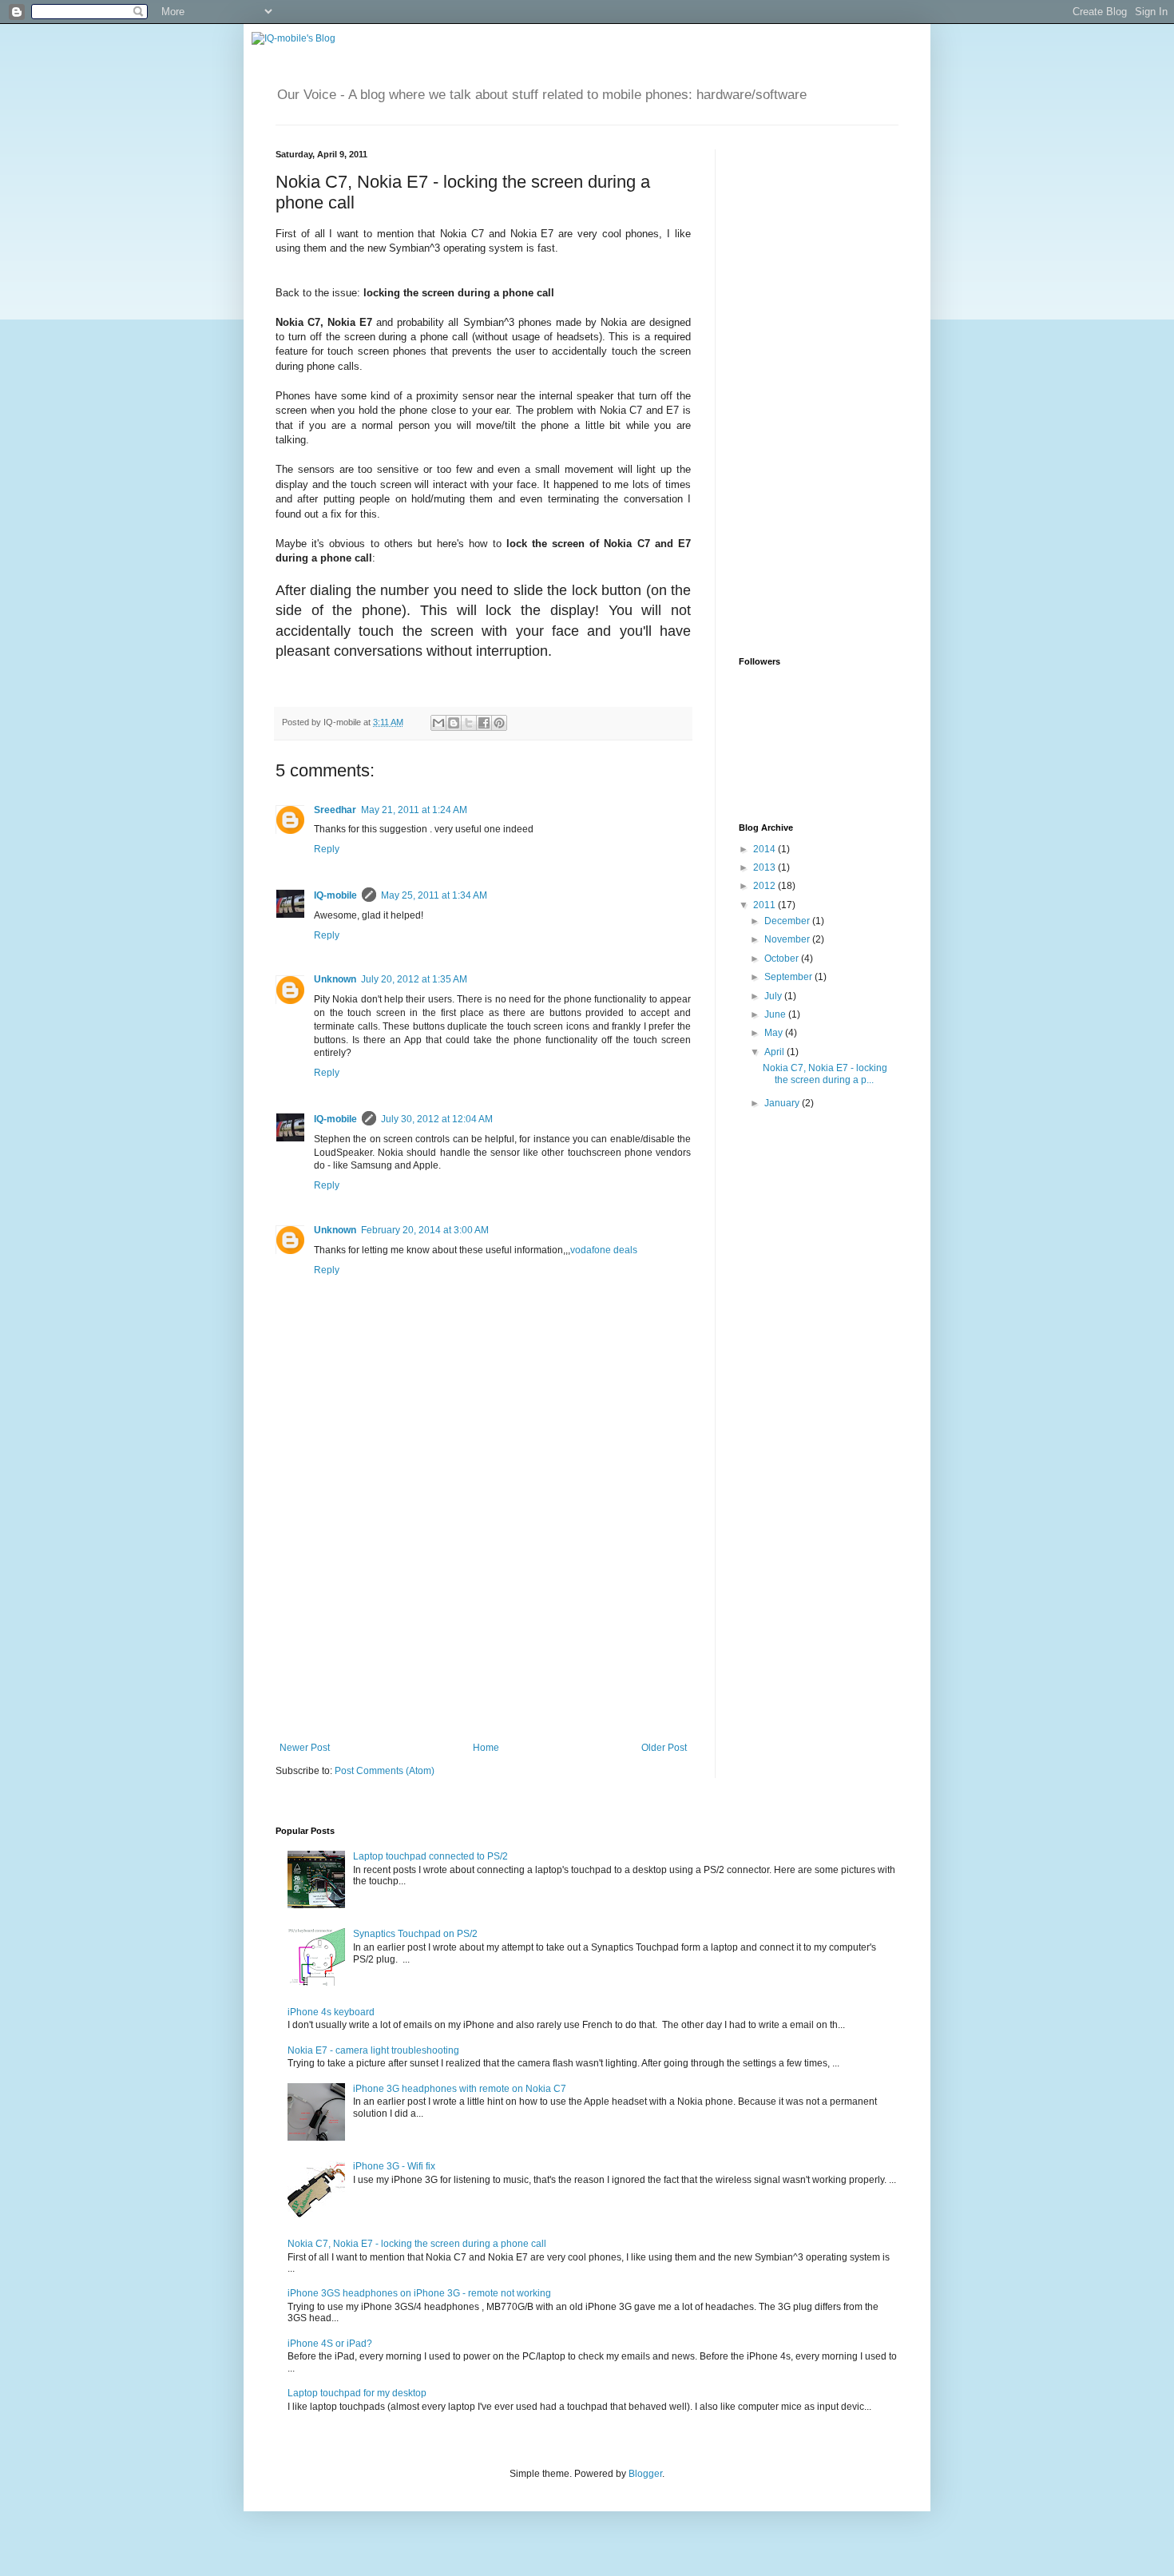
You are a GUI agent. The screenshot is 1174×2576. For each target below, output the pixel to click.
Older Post (664, 1748)
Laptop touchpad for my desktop (357, 2393)
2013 (765, 867)
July (774, 996)
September (789, 977)
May (775, 1033)
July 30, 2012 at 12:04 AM (437, 1119)
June (776, 1014)
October (783, 959)
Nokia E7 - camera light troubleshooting (373, 2050)
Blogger (645, 2474)
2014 (765, 849)
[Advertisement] (483, 1622)
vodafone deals (604, 1250)
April (775, 1052)
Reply (327, 849)
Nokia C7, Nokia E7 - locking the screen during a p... (825, 1074)
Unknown (335, 979)
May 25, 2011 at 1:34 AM (434, 895)
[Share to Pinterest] (499, 723)
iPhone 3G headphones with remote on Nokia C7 (460, 2089)
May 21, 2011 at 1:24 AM (414, 810)
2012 (765, 886)
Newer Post (305, 1748)
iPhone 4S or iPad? (330, 2344)
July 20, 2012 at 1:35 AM (414, 979)
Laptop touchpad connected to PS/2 (430, 1856)
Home (486, 1748)
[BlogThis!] (454, 723)
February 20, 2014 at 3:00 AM (425, 1230)
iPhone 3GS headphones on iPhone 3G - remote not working (419, 2293)
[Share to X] (469, 723)
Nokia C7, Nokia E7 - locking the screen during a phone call (417, 2244)
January (783, 1103)
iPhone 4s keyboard (331, 2012)
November (788, 939)
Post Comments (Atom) (385, 1771)
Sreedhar (335, 810)
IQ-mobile (335, 895)
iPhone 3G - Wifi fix (394, 2166)
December (788, 921)
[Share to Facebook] (484, 723)
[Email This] (438, 723)
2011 (765, 905)
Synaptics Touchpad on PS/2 (415, 1934)
